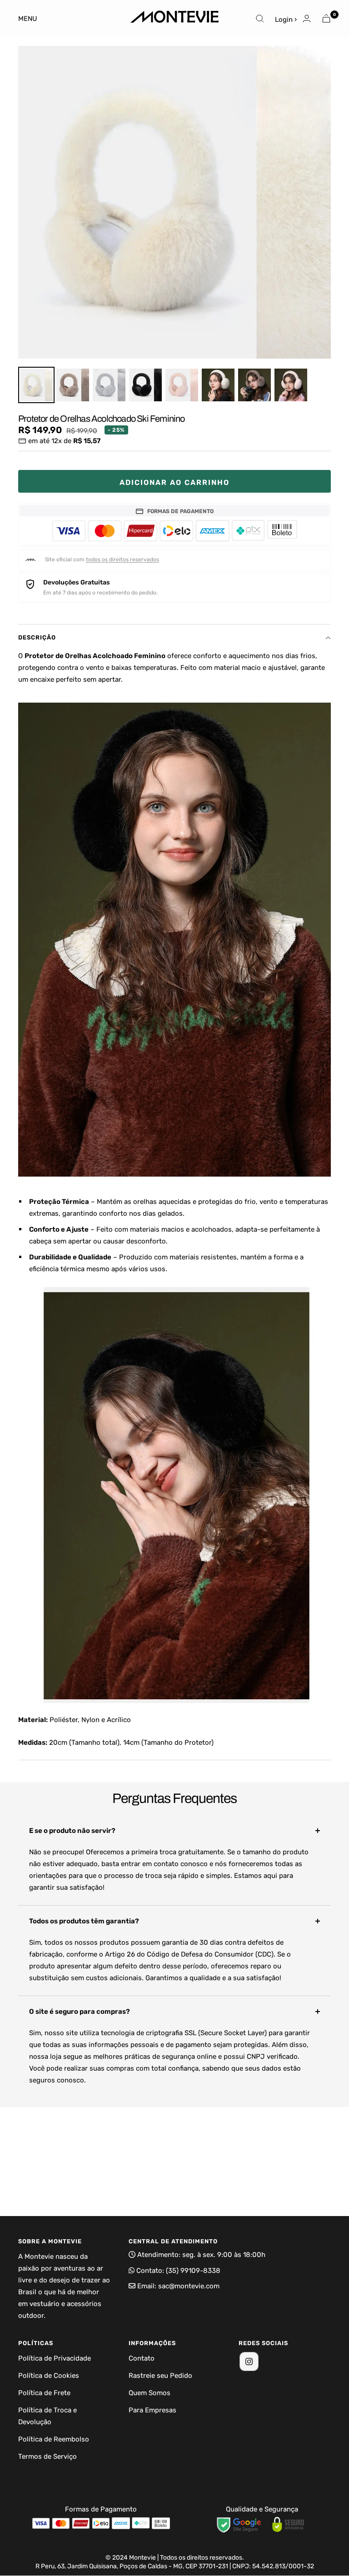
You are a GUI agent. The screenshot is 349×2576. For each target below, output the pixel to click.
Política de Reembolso (54, 2439)
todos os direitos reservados (122, 559)
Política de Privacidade (55, 2358)
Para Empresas (152, 2410)
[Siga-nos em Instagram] (249, 2361)
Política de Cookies (49, 2376)
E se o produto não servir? (72, 1831)
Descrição (37, 637)
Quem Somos (150, 2393)
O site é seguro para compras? (80, 2012)
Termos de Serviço (47, 2456)
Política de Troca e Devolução (47, 2416)
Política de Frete (44, 2393)
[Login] (307, 18)
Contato (142, 2358)
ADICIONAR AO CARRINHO (174, 482)
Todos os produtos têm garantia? (84, 1921)
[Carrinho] (326, 18)
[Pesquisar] (260, 19)
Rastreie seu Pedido (160, 2376)
